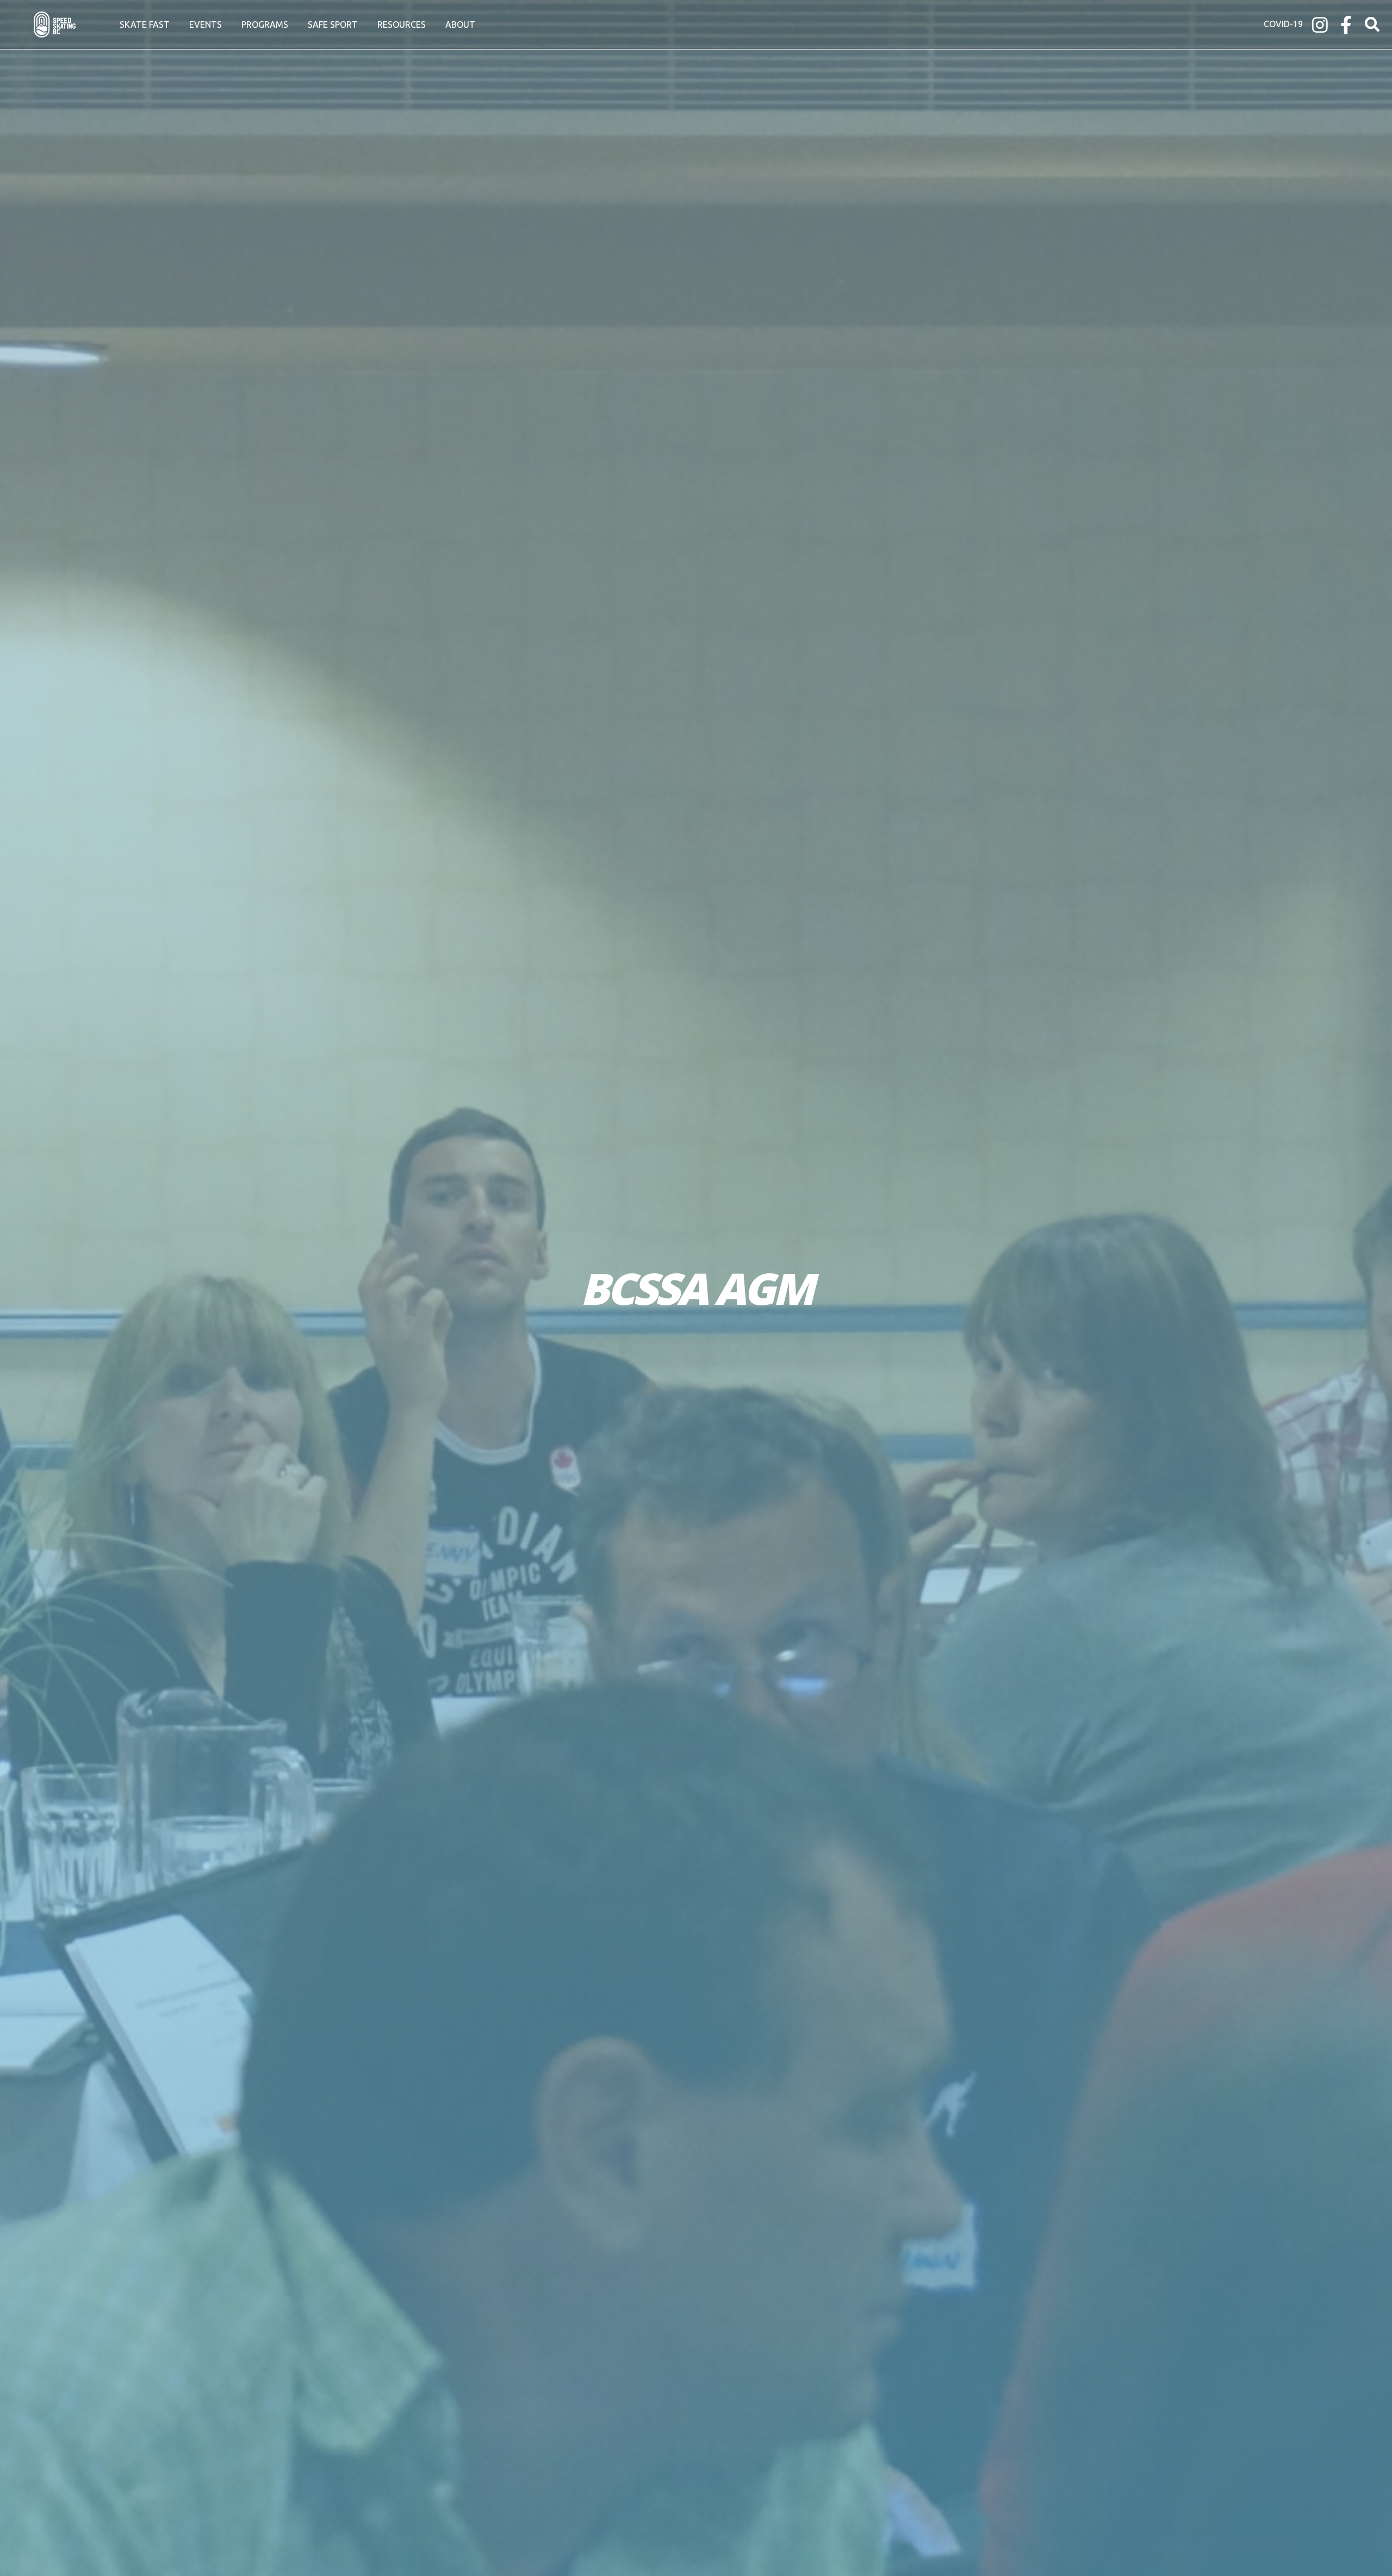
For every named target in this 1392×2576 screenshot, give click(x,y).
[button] (1372, 25)
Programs (265, 24)
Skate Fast (145, 24)
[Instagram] (1320, 25)
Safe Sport (333, 24)
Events (206, 24)
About (460, 24)
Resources (402, 24)
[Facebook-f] (1346, 25)
